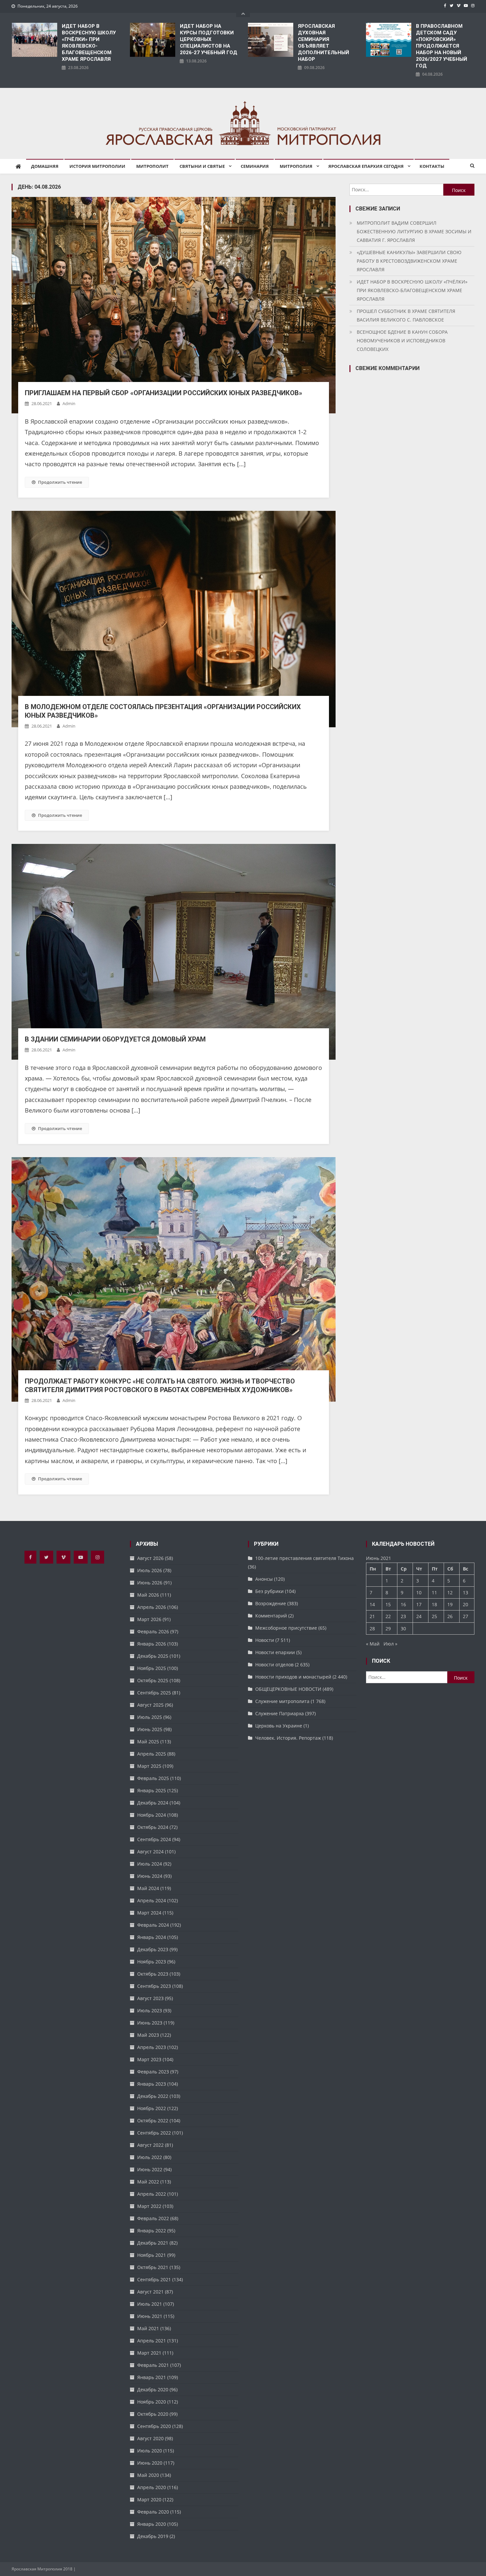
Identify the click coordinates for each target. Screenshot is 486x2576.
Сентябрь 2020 (154, 2426)
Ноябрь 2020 (152, 2402)
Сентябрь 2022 (154, 2133)
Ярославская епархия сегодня (366, 166)
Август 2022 (150, 2145)
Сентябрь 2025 (154, 1693)
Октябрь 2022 (153, 2121)
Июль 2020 (150, 2451)
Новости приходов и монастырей (293, 1677)
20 (466, 1604)
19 (450, 1604)
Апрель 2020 (152, 2487)
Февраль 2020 (153, 2512)
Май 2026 (148, 1595)
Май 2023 (148, 2035)
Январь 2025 (152, 1790)
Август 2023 (150, 1998)
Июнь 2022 (150, 2169)
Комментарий (271, 1616)
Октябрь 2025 (153, 1680)
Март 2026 (149, 1619)
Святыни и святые (202, 166)
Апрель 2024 (152, 1900)
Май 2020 (148, 2475)
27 (466, 1616)
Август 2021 (150, 2292)
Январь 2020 (152, 2524)
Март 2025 (149, 1766)
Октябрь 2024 (153, 1827)
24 (419, 1616)
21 (372, 1616)
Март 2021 (149, 2353)
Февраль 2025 (153, 1778)
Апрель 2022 (152, 2194)
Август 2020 (150, 2438)
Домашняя (45, 166)
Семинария (255, 166)
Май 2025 (148, 1742)
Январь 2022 (152, 2231)
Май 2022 (148, 2182)
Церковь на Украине (279, 1726)
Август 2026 (150, 1558)
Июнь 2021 (150, 2316)
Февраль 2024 (153, 1925)
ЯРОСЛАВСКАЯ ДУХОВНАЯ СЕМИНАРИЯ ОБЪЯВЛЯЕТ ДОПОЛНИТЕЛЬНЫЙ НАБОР (324, 43)
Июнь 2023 (150, 2023)
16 (403, 1604)
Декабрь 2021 (153, 2243)
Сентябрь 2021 (154, 2279)
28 (372, 1629)
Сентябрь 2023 (154, 1986)
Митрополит (152, 166)
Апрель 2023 (152, 2047)
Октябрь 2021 (153, 2267)
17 (419, 1604)
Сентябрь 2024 (154, 1839)
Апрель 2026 (152, 1607)
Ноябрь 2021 (152, 2255)
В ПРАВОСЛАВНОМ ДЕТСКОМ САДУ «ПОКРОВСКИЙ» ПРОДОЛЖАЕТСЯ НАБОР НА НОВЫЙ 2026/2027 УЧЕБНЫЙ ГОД (442, 46)
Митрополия (296, 166)
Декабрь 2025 (153, 1656)
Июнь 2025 (150, 1729)
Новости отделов (274, 1665)
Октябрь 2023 (153, 1974)
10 (419, 1592)
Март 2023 (149, 2059)
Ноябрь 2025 (152, 1668)
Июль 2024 (150, 1864)
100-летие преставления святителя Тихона (304, 1558)
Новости (265, 1640)
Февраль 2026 (153, 1631)
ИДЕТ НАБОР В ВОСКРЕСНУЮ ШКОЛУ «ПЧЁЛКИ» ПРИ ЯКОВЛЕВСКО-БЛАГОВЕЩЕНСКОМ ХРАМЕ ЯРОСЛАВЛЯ (89, 43)
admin (69, 403)
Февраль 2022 (153, 2218)
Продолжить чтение (60, 482)
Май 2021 (148, 2328)
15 (388, 1604)
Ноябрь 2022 (152, 2108)
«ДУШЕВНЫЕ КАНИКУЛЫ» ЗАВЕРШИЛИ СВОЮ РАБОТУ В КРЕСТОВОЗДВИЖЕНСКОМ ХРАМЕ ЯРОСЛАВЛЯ (409, 261)
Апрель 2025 (152, 1754)
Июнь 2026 (150, 1583)
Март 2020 (149, 2500)
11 (434, 1592)
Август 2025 (150, 1705)
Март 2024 (149, 1913)
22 (388, 1616)
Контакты (432, 166)
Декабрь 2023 (153, 1949)
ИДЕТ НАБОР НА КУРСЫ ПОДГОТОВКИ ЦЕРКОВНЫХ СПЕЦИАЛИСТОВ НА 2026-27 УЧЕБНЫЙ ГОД (209, 39)
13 (466, 1592)
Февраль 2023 (153, 2072)
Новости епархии (275, 1652)
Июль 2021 (150, 2304)
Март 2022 (149, 2206)
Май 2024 (148, 1888)
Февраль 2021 (153, 2365)
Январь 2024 (152, 1937)
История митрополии (97, 166)
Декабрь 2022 (153, 2096)
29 (388, 1629)
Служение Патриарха (280, 1713)
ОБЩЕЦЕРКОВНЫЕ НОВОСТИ (288, 1689)
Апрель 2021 (152, 2341)
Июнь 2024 (150, 1876)
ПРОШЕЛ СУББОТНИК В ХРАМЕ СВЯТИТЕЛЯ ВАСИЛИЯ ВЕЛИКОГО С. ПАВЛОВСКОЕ (406, 315)
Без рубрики (269, 1591)
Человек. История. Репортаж (288, 1738)
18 (434, 1604)
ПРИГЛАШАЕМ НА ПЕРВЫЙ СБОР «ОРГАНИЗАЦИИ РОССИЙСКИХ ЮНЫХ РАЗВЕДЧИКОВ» (163, 393)
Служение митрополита (282, 1701)
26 (450, 1616)
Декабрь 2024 (153, 1803)
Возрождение (271, 1603)
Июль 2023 (150, 2010)
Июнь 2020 (150, 2463)
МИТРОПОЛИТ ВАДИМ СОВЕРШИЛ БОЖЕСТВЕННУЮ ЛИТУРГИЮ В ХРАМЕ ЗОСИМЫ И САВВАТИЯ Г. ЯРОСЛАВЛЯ (414, 231)
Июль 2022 (150, 2157)
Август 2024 (150, 1852)
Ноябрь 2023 (152, 1962)
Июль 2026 (150, 1570)
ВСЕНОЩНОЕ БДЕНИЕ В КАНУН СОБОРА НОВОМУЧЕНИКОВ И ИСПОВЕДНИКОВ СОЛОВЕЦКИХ (402, 341)
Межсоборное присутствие (286, 1628)
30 (403, 1629)
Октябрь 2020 (153, 2414)
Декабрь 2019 (153, 2536)
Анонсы (264, 1579)
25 (434, 1616)
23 (403, 1616)
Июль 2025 (150, 1717)
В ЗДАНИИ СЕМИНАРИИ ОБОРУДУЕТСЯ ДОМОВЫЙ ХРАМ (115, 1039)
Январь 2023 (152, 2084)
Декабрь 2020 (153, 2389)
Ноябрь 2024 (152, 1815)
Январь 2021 (152, 2377)
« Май (373, 1644)
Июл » (390, 1644)
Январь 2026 (152, 1644)
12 (450, 1592)
